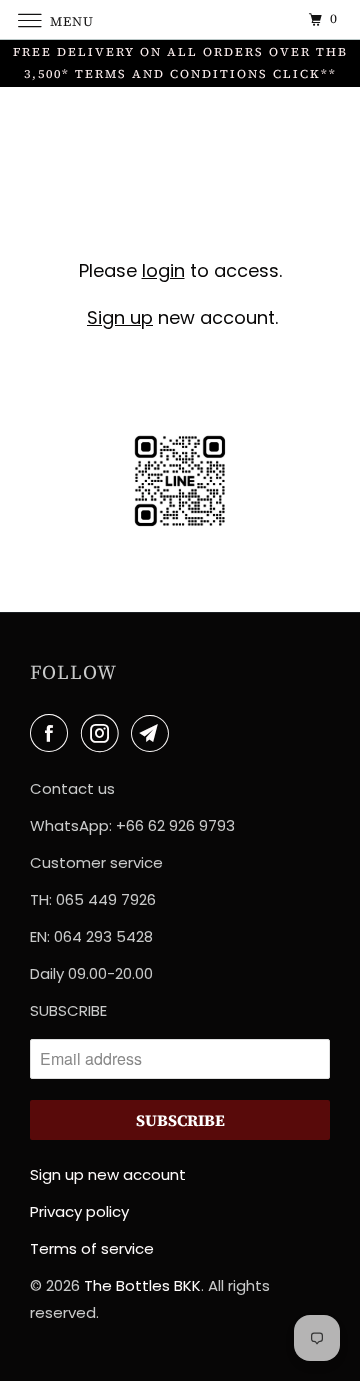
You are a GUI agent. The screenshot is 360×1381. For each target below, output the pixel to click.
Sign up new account (108, 1174)
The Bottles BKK (142, 1285)
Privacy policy (79, 1211)
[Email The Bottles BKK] (154, 733)
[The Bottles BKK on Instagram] (104, 733)
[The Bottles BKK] (180, 19)
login (163, 270)
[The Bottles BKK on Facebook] (53, 733)
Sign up (120, 317)
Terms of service (92, 1248)
